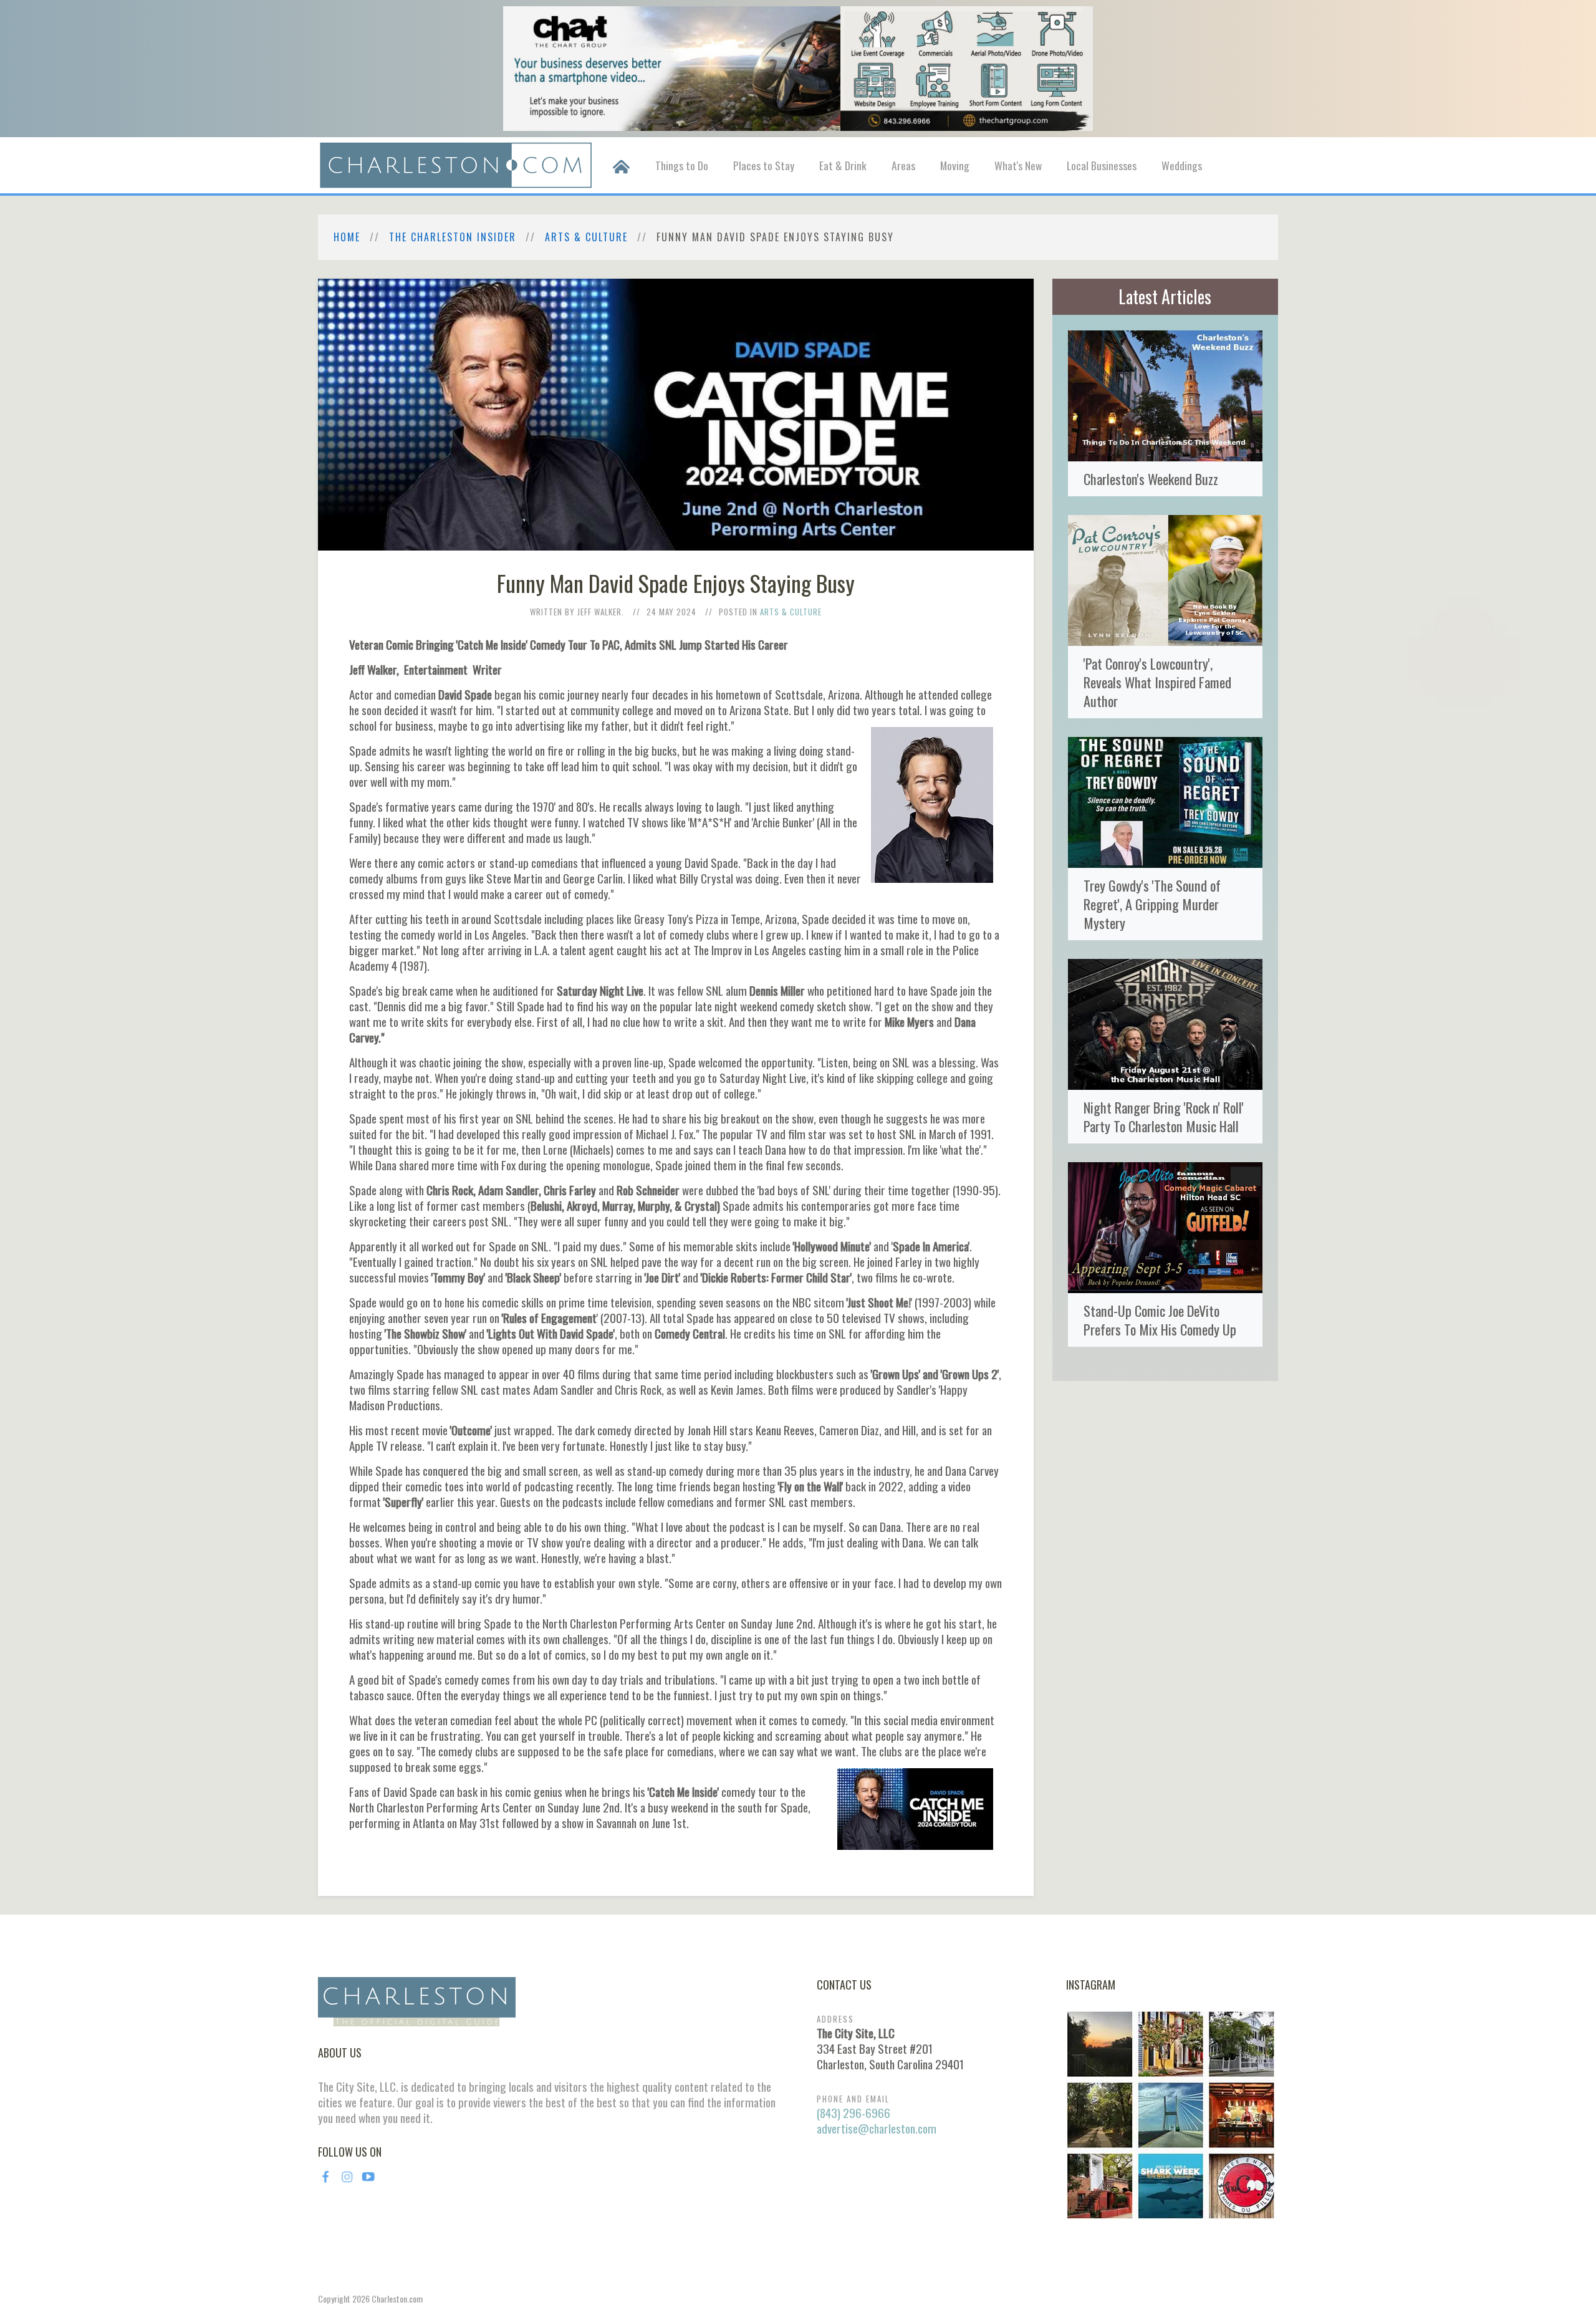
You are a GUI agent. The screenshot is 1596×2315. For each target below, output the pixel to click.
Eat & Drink (843, 165)
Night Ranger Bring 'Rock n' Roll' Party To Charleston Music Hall (1164, 1116)
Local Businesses (1102, 165)
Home (347, 237)
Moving (955, 165)
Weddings (1182, 165)
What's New (1018, 165)
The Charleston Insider (453, 237)
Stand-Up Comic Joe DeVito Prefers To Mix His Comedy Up (1160, 1320)
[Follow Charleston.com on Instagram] (1171, 2114)
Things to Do (682, 165)
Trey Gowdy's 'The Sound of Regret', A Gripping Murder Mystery (1152, 904)
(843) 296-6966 (853, 2113)
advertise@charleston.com (877, 2128)
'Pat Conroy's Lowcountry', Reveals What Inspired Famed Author (1157, 682)
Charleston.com (397, 2298)
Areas (903, 165)
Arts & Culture (586, 237)
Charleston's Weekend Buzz (1151, 479)
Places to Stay (764, 165)
